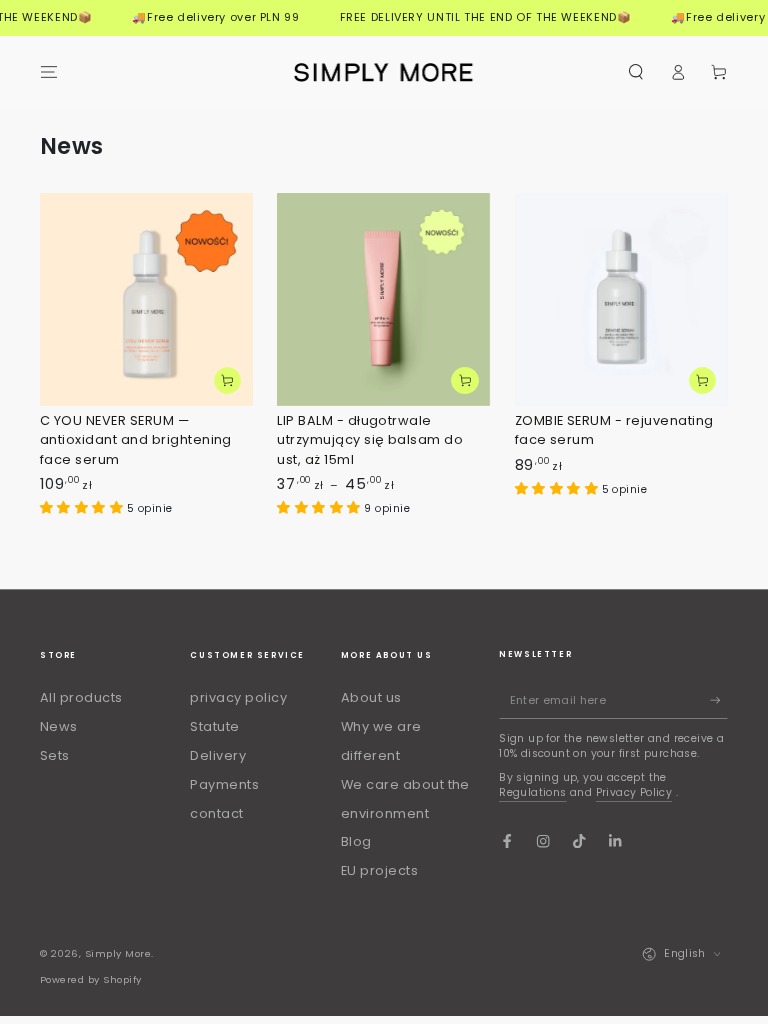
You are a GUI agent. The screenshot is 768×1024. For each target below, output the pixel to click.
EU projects (379, 870)
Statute (214, 726)
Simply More (118, 953)
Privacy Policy (634, 792)
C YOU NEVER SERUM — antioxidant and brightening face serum (136, 439)
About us (371, 697)
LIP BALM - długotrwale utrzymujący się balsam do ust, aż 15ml (370, 439)
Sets (55, 755)
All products (81, 697)
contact (216, 813)
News (59, 726)
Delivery (218, 755)
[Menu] (49, 71)
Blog (356, 841)
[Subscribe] (719, 700)
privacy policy (238, 697)
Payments (224, 784)
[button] (636, 71)
